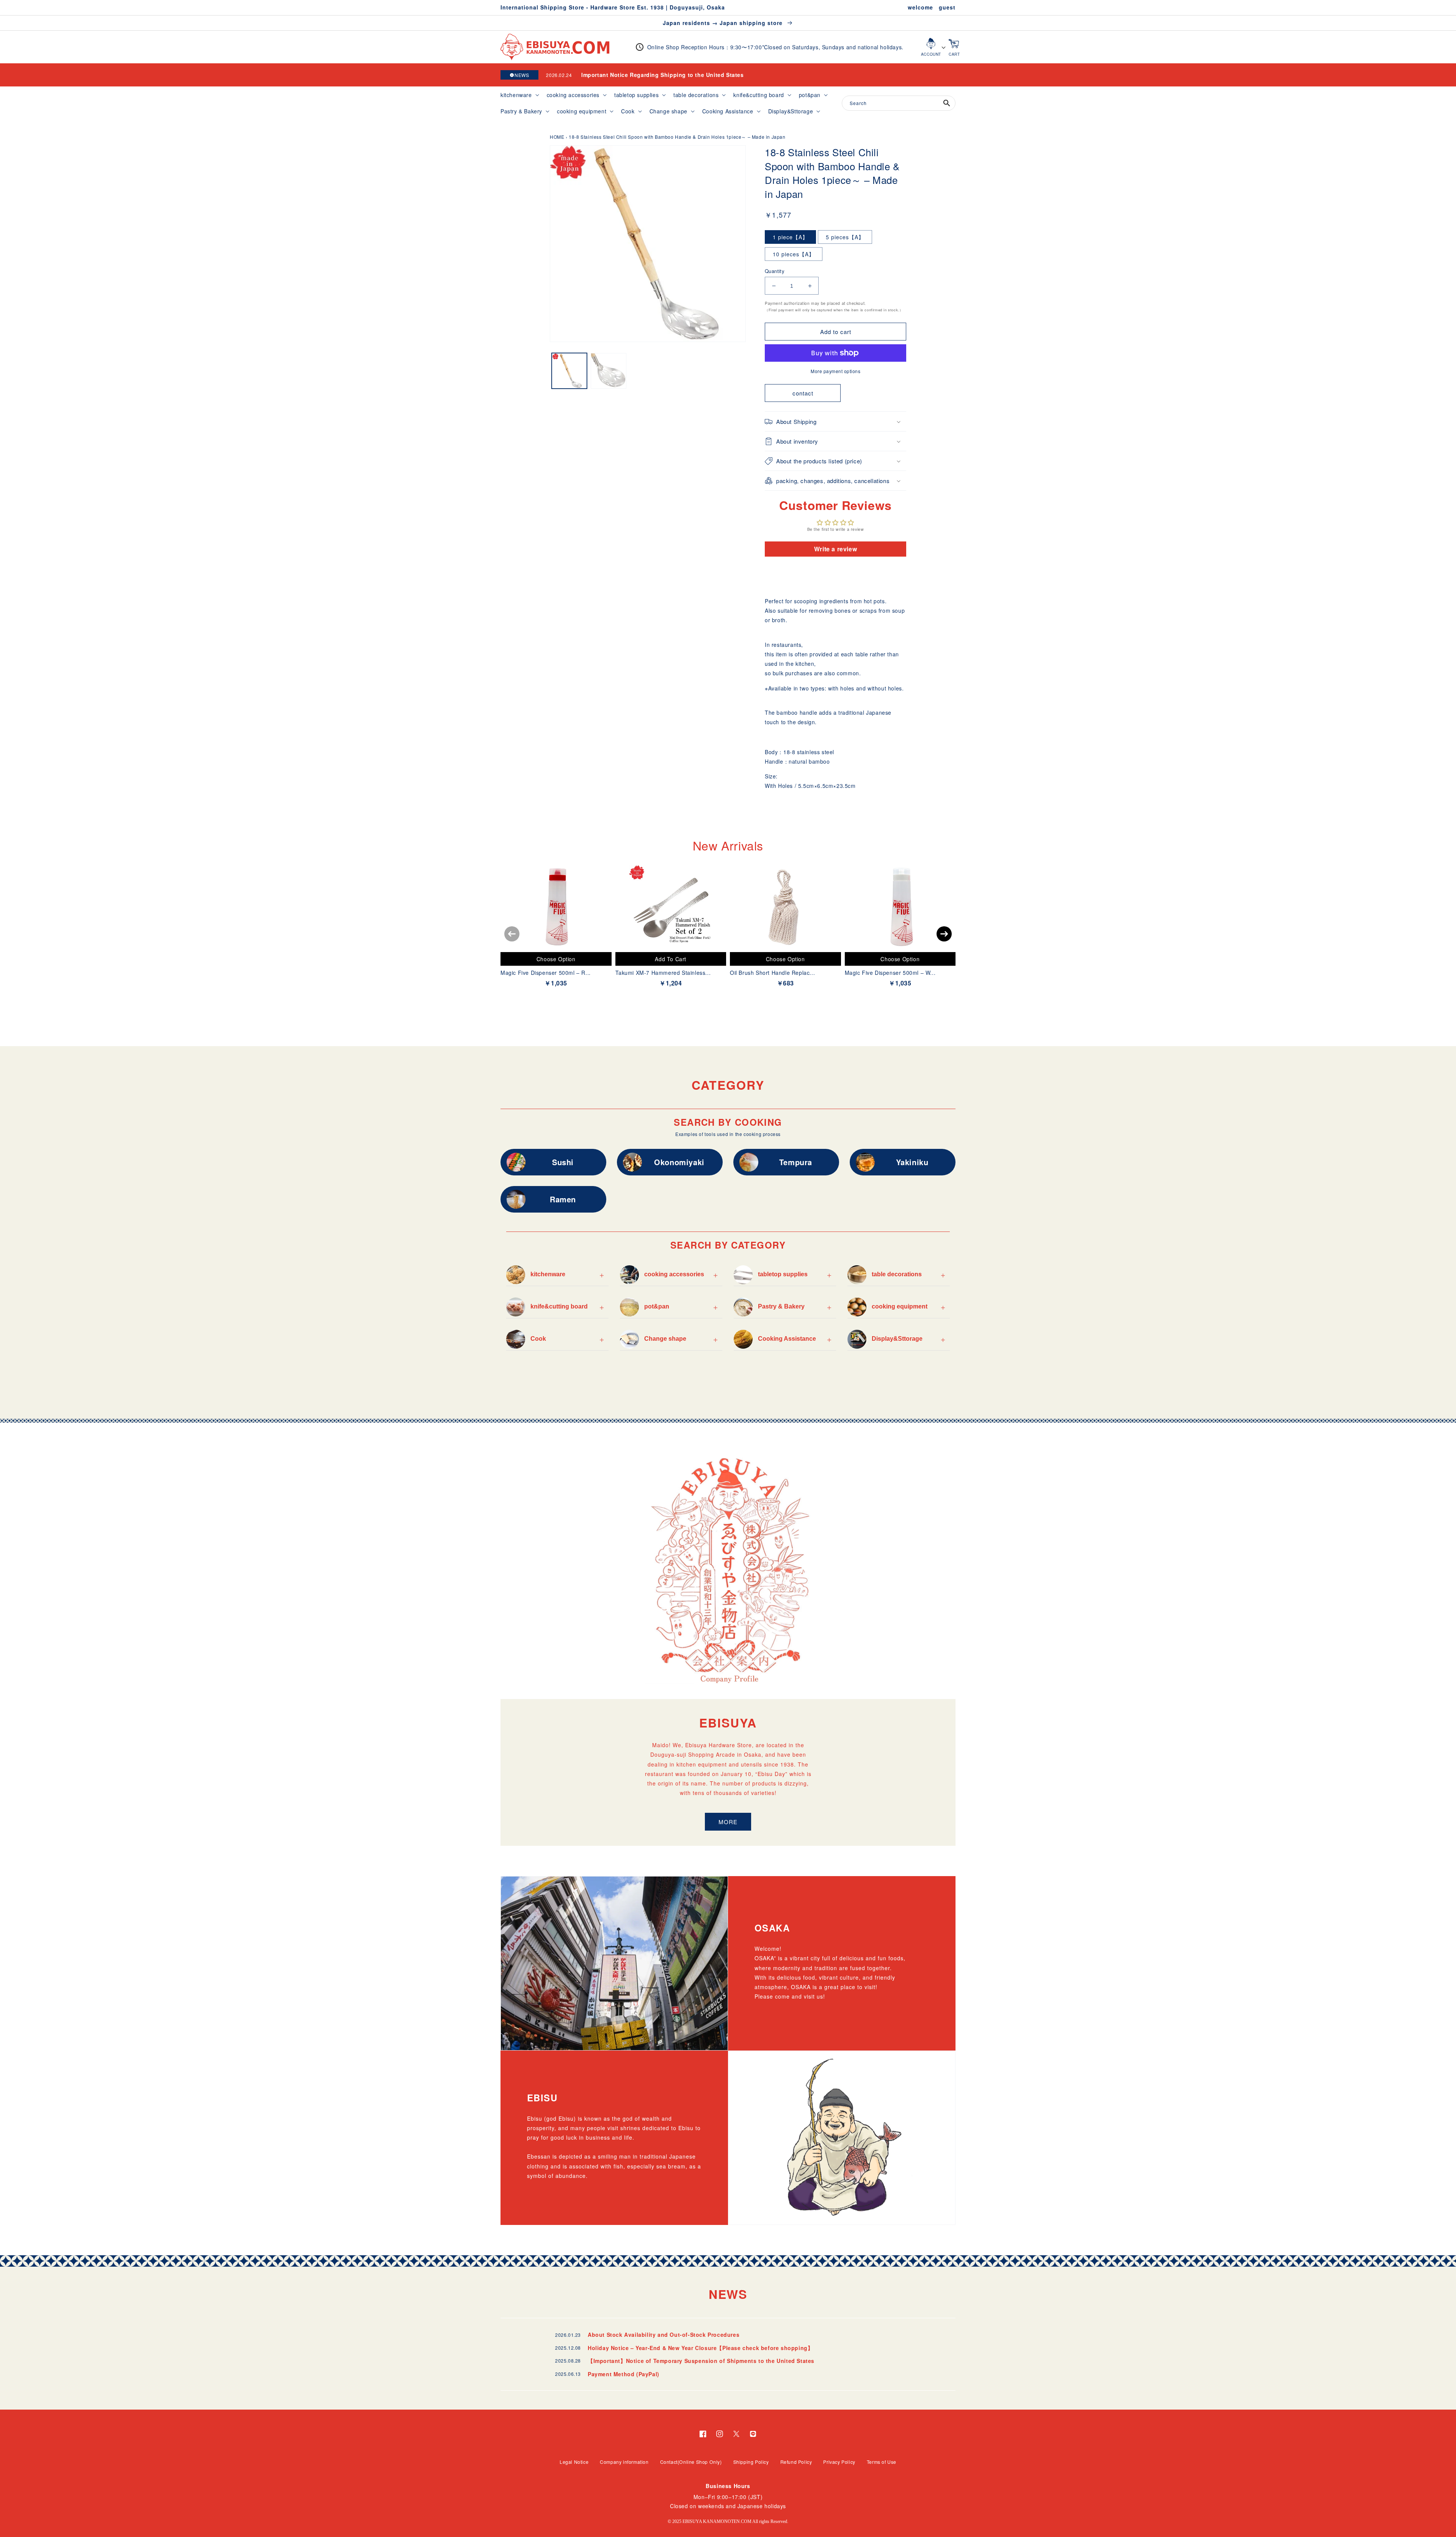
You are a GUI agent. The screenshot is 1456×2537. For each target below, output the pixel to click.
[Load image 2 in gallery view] (608, 371)
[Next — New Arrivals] (944, 934)
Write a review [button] (835, 549)
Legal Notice (574, 2462)
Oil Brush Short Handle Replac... (772, 973)
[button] (519, 95)
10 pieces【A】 (794, 254)
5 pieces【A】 (845, 237)
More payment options (835, 371)
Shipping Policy (751, 2462)
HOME (557, 137)
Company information (624, 2462)
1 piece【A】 (790, 237)
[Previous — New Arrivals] (512, 934)
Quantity (775, 271)
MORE (728, 1822)
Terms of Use (882, 2462)
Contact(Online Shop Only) (691, 2462)
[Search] (947, 103)
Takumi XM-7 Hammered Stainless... (663, 973)
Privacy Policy (839, 2462)
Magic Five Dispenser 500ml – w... (890, 973)
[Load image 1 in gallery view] (569, 371)
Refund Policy (796, 2462)
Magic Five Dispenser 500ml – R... (546, 973)
